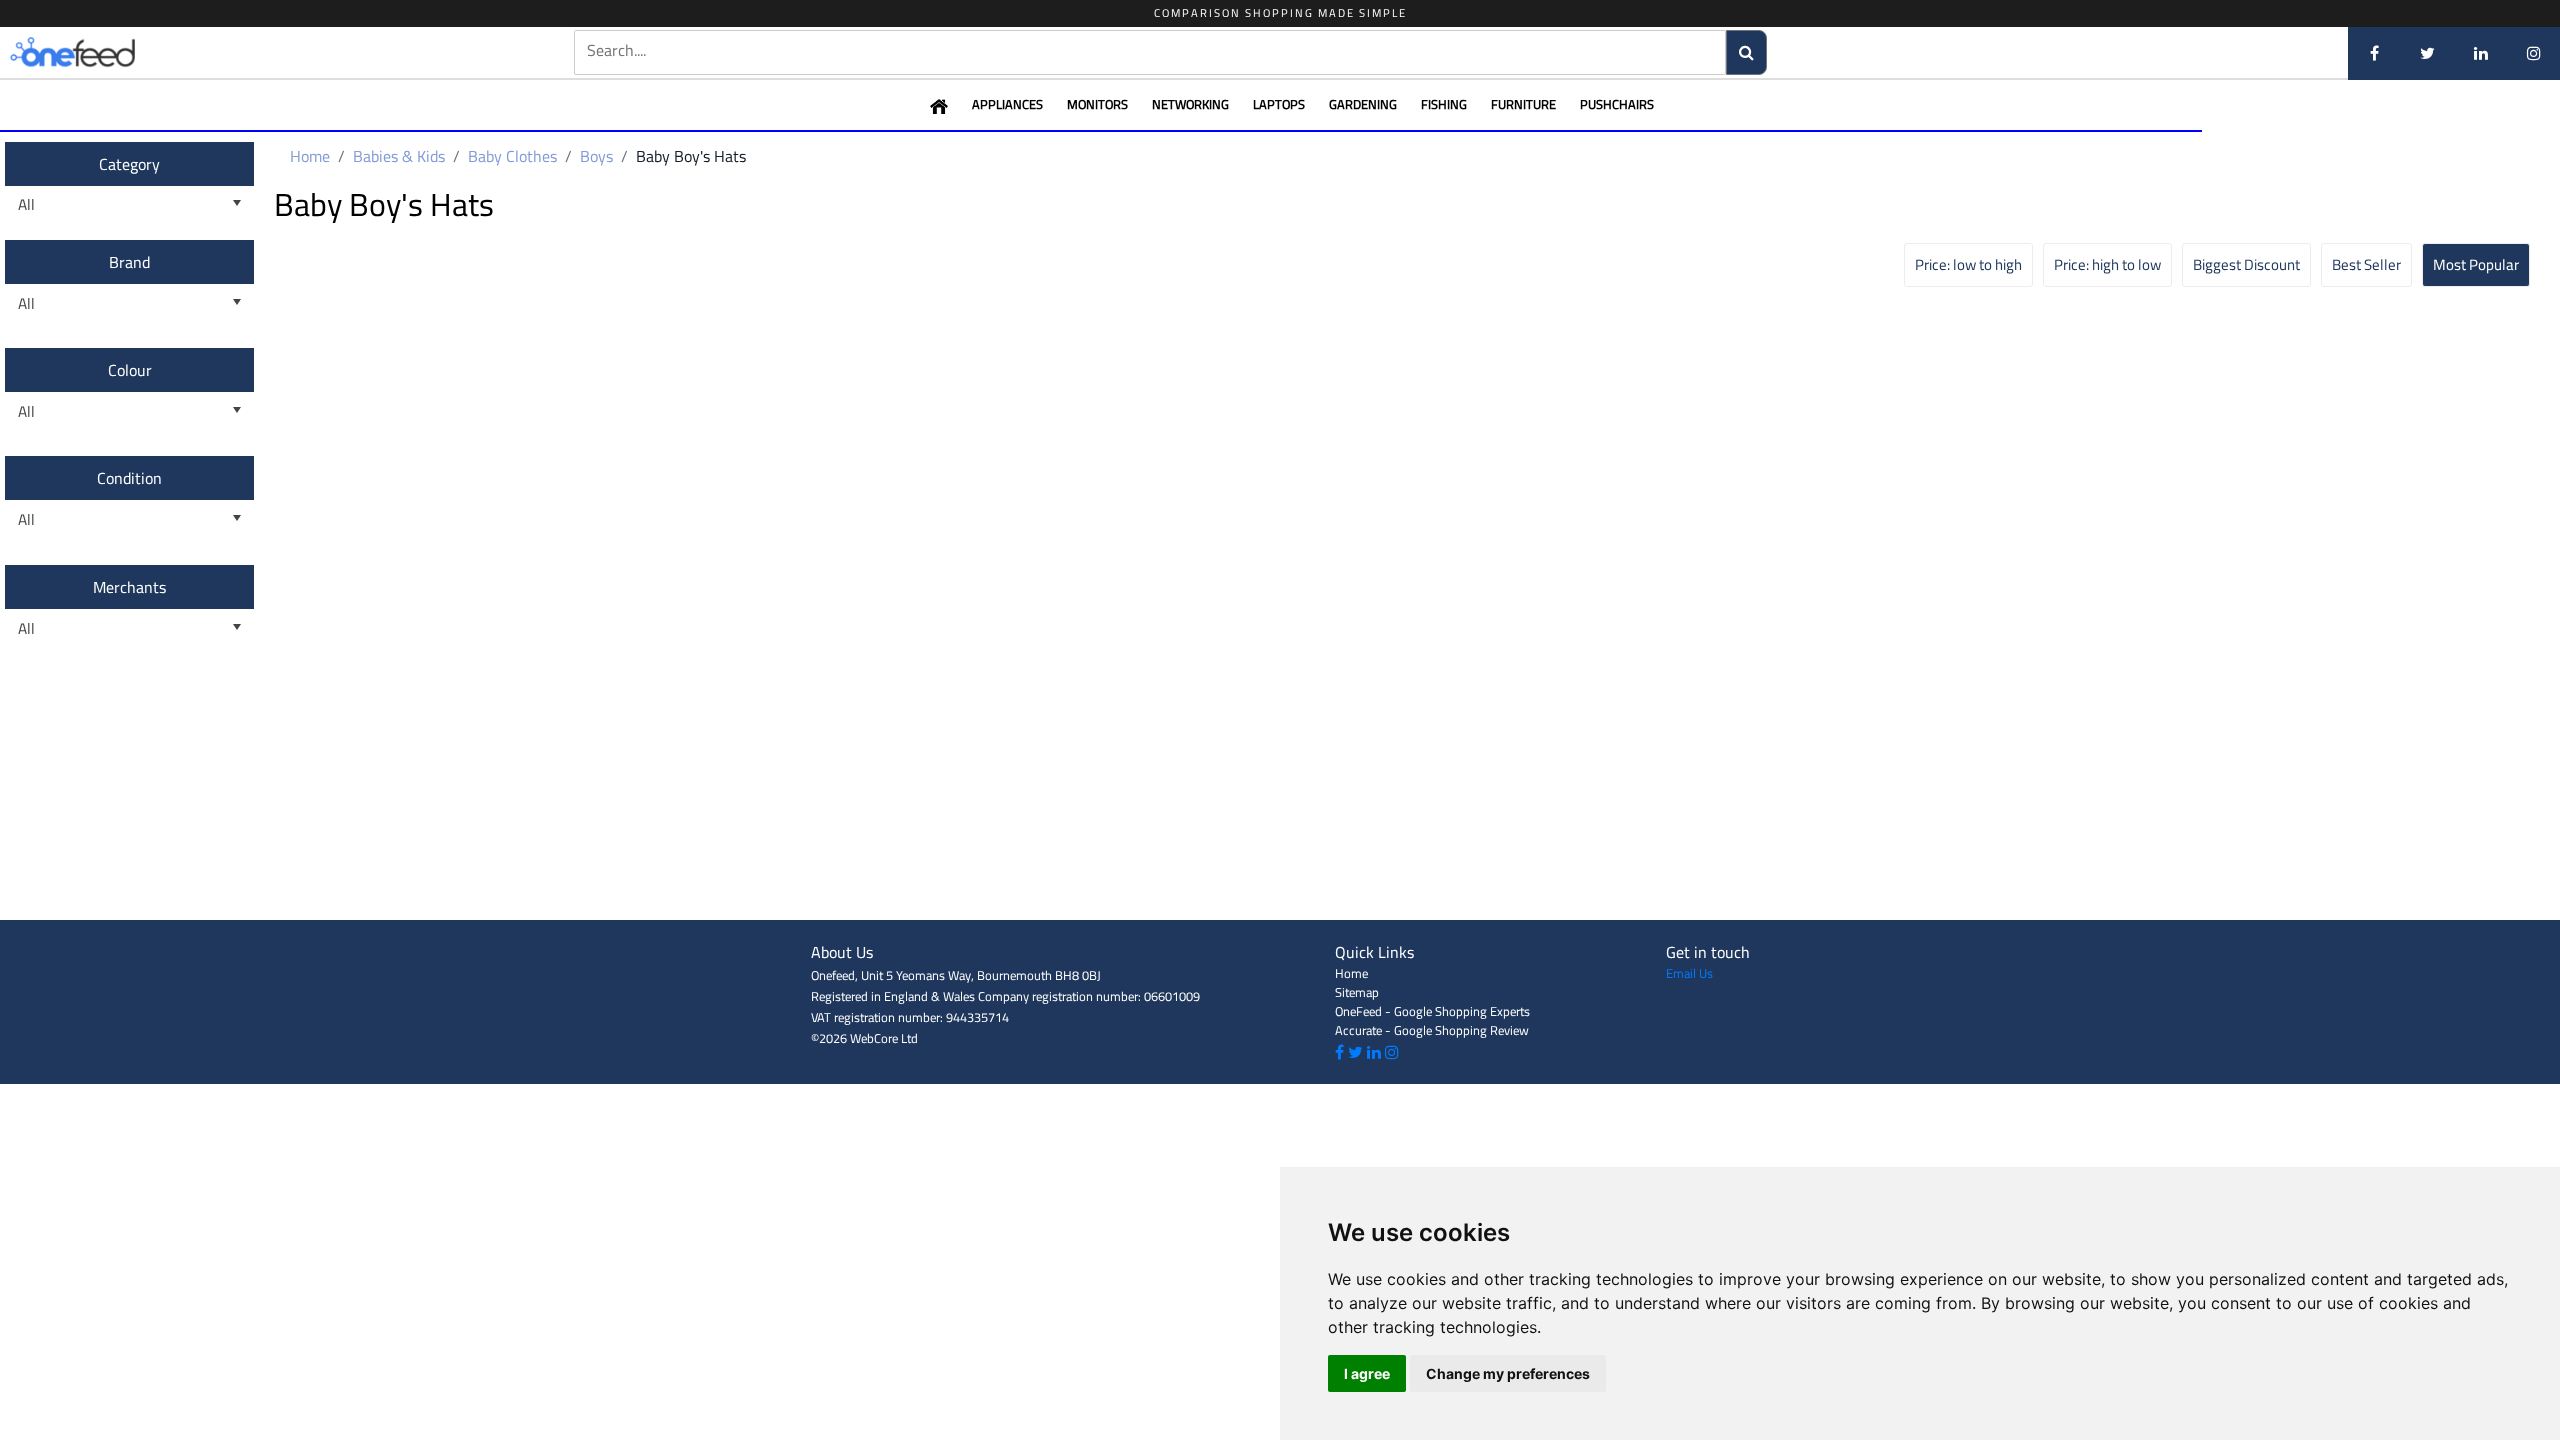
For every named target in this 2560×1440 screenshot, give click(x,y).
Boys (596, 156)
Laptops (1279, 104)
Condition (129, 478)
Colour (130, 370)
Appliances (1007, 104)
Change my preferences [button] (1508, 1373)
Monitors (1097, 104)
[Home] (105, 53)
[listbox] (129, 205)
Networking (1190, 104)
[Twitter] (2427, 53)
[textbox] (1150, 50)
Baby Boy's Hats (691, 156)
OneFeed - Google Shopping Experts (1432, 1011)
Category (129, 164)
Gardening (1363, 104)
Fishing (1444, 104)
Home (310, 156)
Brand (129, 262)
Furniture (1523, 104)
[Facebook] (2374, 53)
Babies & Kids (399, 156)
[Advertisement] (1280, 875)
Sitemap (1357, 992)
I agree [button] (1367, 1373)
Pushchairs (1617, 104)
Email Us (1689, 973)
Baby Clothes (512, 156)
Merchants (129, 587)
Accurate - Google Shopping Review (1432, 1030)
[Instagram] (2533, 53)
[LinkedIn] (2480, 53)
